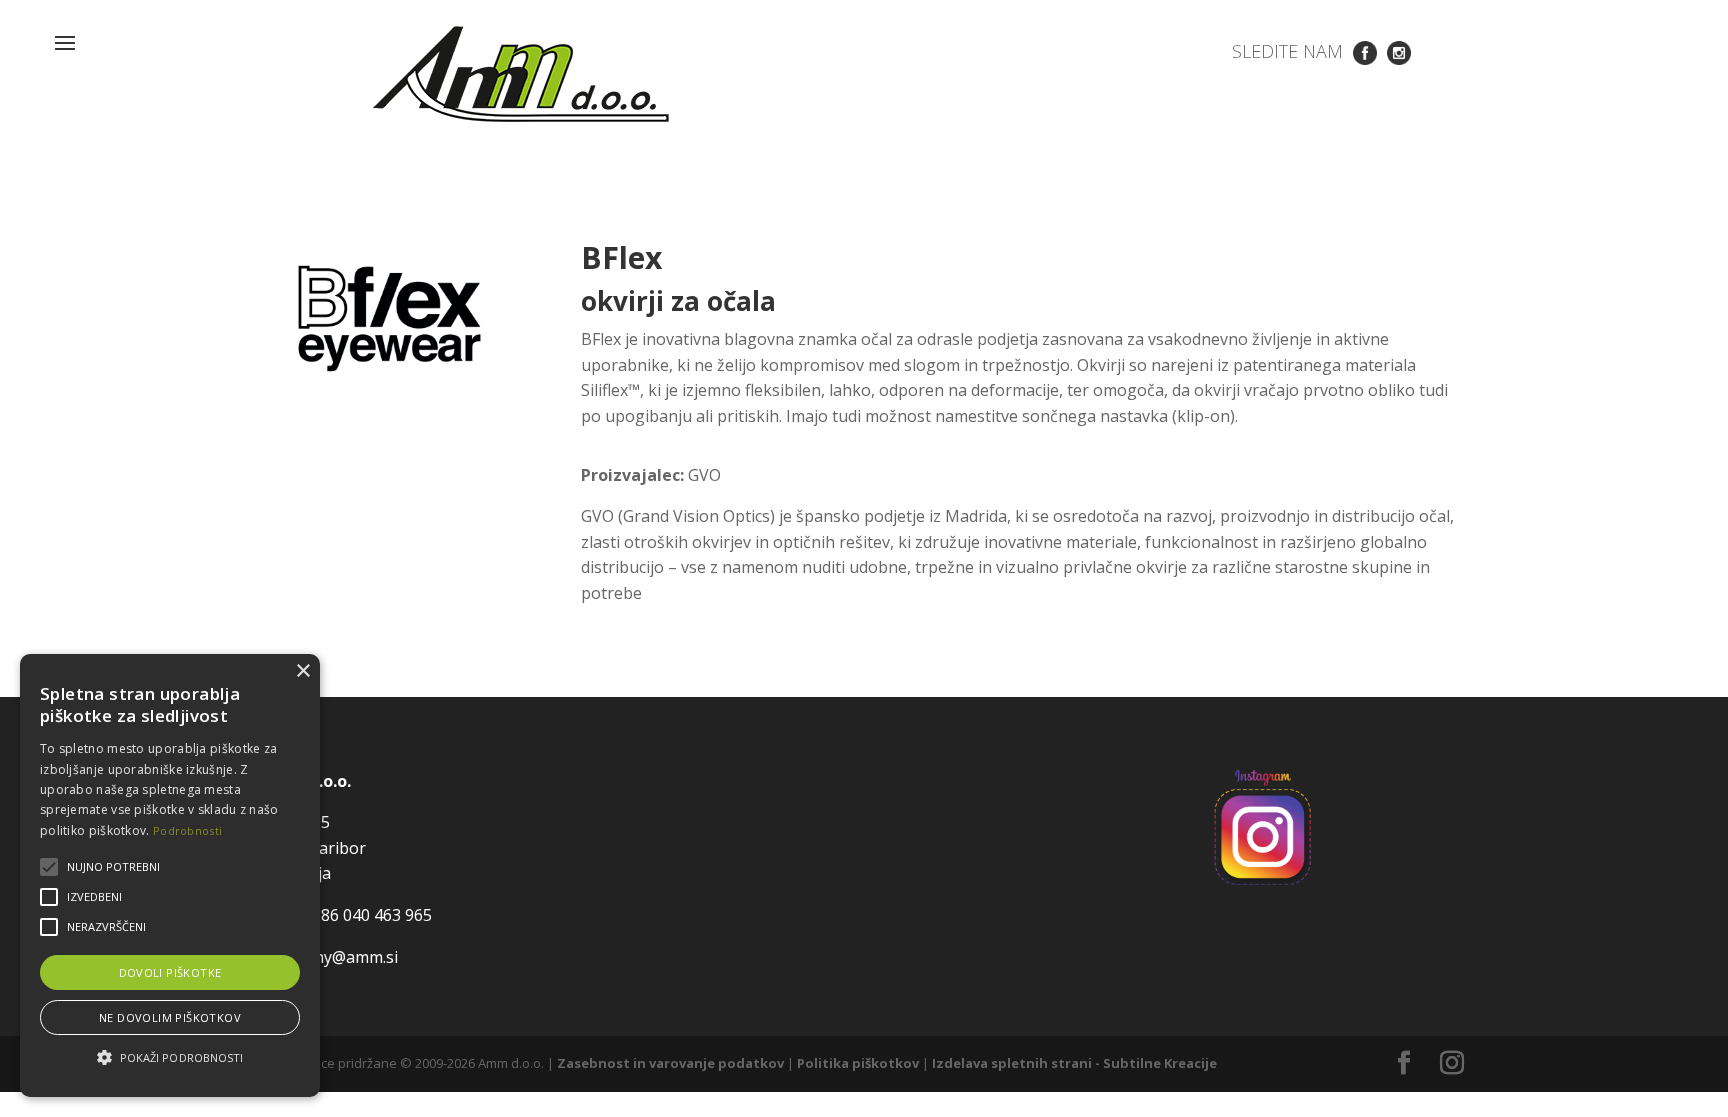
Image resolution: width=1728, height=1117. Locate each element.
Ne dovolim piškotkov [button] (170, 1017)
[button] (170, 1058)
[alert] (170, 875)
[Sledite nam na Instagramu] (1399, 51)
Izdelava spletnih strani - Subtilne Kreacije (1074, 1063)
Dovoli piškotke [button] (170, 972)
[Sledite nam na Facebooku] (1365, 51)
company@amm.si (331, 957)
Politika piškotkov (858, 1063)
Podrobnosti (187, 830)
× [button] (302, 671)
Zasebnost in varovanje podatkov (670, 1063)
